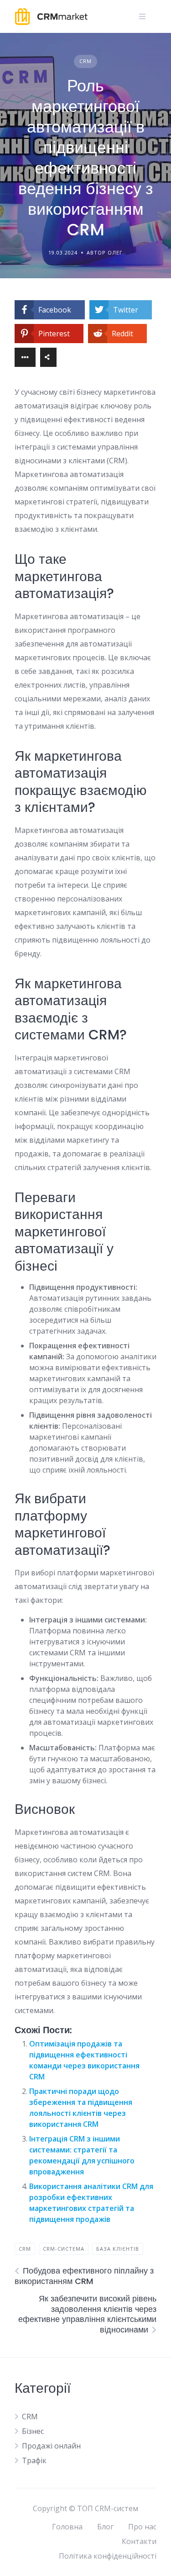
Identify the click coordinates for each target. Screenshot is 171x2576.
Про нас (142, 2527)
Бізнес (33, 2431)
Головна (67, 2527)
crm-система (64, 2249)
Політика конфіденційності (108, 2556)
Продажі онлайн (51, 2446)
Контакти (139, 2541)
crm (25, 2249)
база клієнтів (118, 2249)
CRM (85, 61)
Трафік (34, 2460)
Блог (105, 2527)
